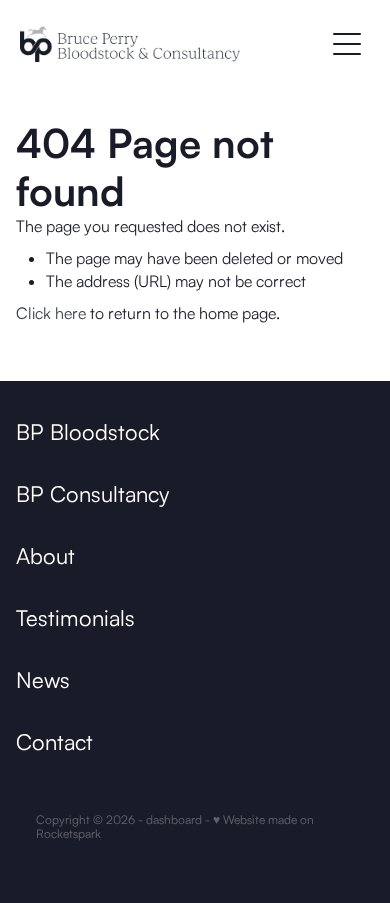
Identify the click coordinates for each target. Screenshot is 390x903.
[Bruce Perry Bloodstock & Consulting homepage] (171, 44)
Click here (51, 313)
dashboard (174, 819)
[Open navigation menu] (347, 44)
